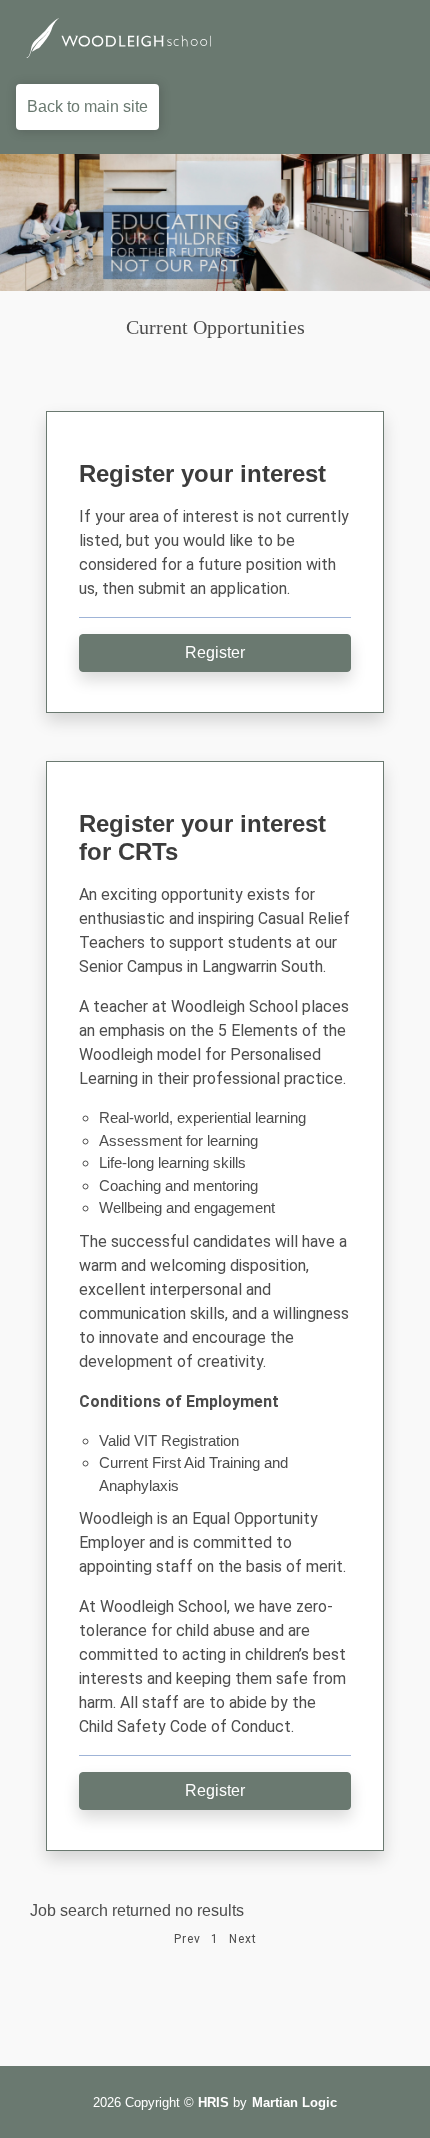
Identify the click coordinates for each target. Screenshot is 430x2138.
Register (215, 652)
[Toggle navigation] (386, 38)
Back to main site (87, 106)
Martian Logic (294, 2102)
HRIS (213, 2102)
